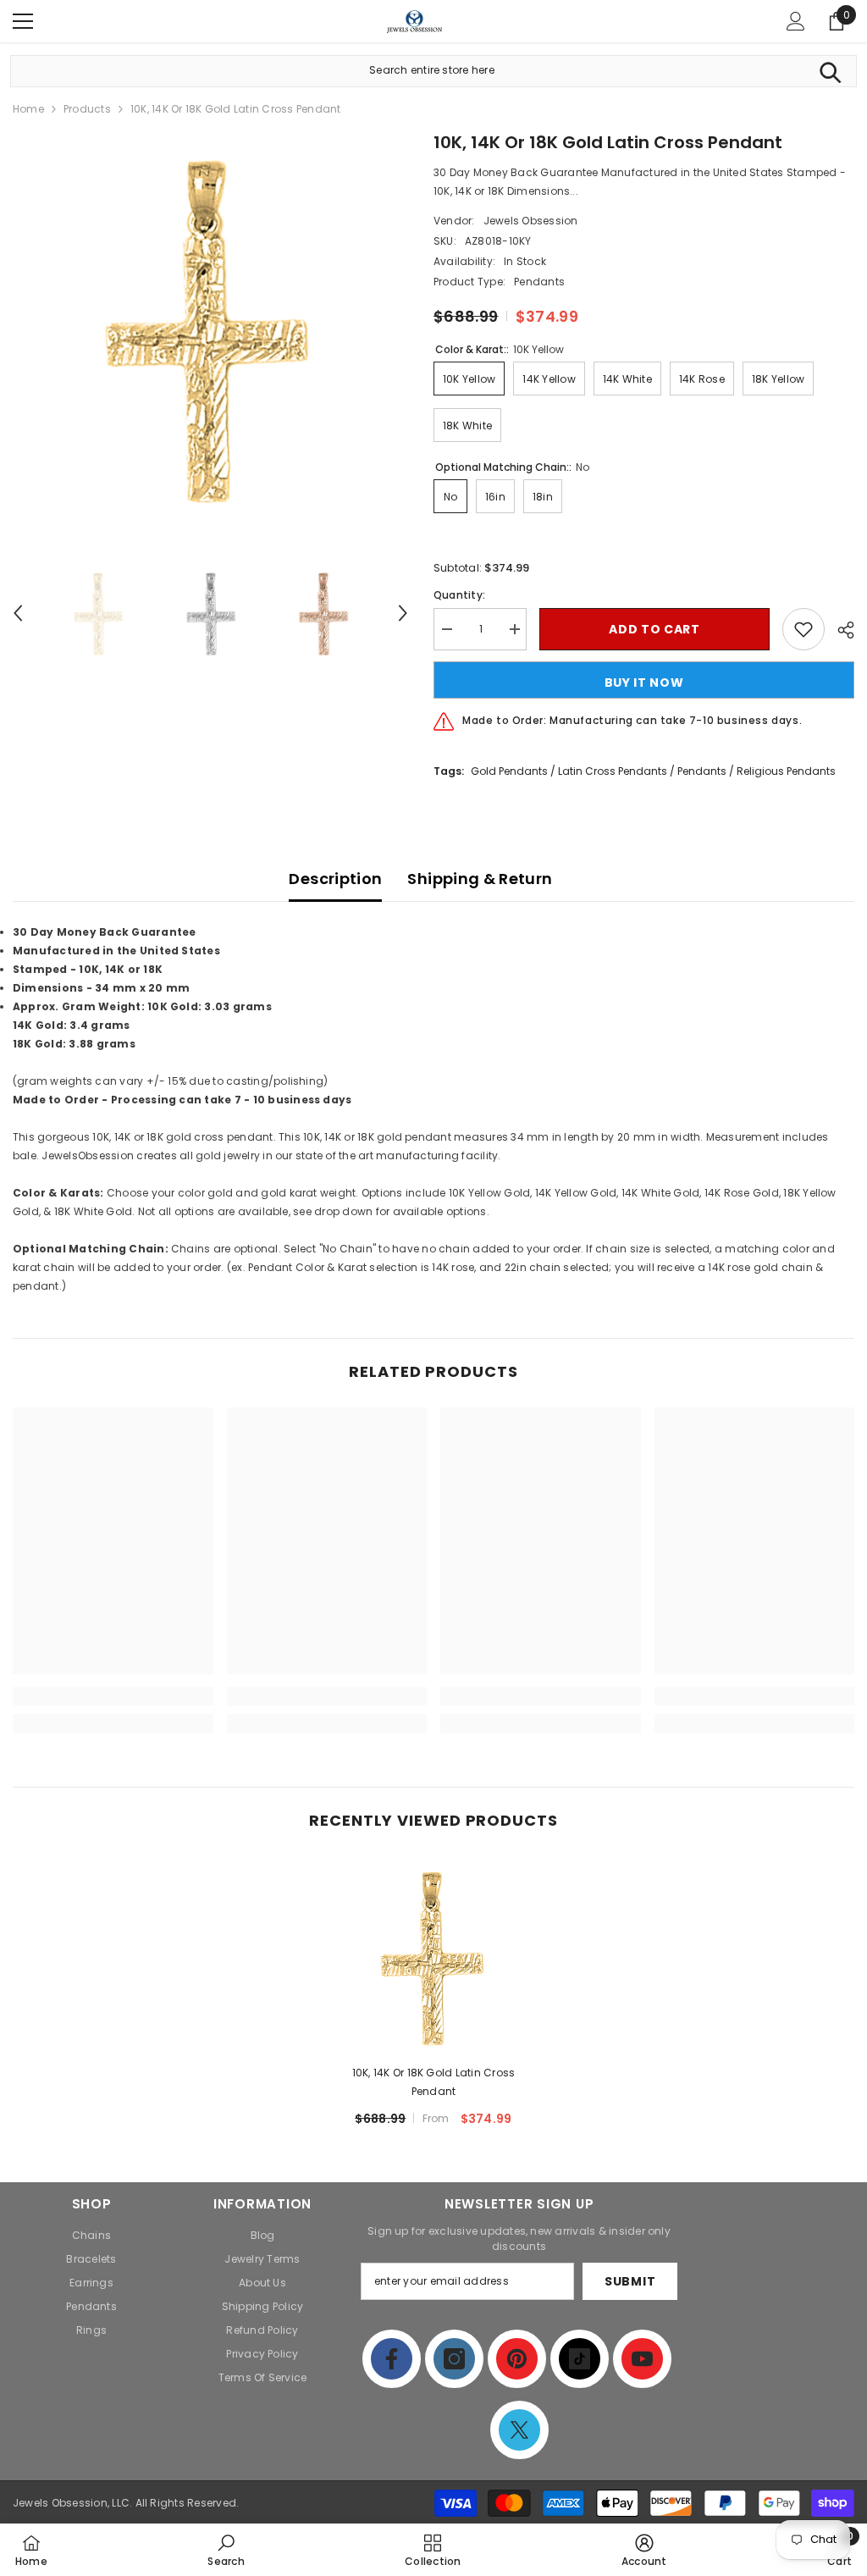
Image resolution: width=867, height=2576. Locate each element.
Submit (630, 2281)
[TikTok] (580, 2359)
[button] (18, 613)
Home (28, 109)
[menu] (23, 21)
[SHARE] (839, 630)
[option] (210, 327)
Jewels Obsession (531, 221)
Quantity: (459, 595)
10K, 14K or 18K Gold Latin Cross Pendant (434, 2082)
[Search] (830, 71)
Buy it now (644, 683)
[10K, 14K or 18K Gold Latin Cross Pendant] (434, 1957)
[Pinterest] (517, 2359)
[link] (113, 1696)
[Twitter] (519, 2430)
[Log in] (796, 21)
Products (87, 109)
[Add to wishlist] (803, 629)
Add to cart (654, 629)
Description (335, 879)
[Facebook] (392, 2359)
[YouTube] (642, 2359)
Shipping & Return (480, 879)
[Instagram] (454, 2359)
